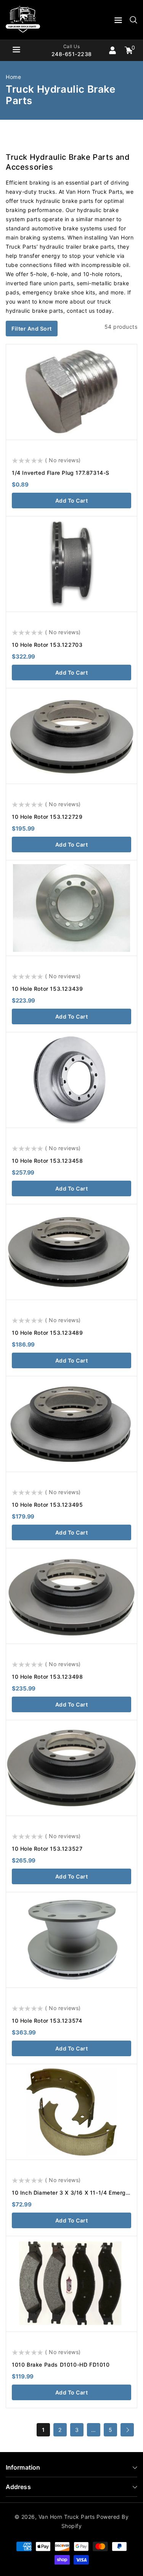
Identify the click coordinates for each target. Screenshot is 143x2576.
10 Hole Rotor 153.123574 (47, 2021)
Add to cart (72, 501)
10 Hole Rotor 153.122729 (47, 817)
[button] (118, 22)
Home (13, 77)
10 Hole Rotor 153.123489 (47, 1333)
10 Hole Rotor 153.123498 (47, 1677)
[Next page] (127, 2430)
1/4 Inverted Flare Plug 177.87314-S (61, 473)
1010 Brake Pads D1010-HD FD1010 (61, 2365)
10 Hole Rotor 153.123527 (47, 1849)
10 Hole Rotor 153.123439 (47, 989)
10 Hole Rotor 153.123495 (47, 1505)
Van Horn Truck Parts (67, 2517)
